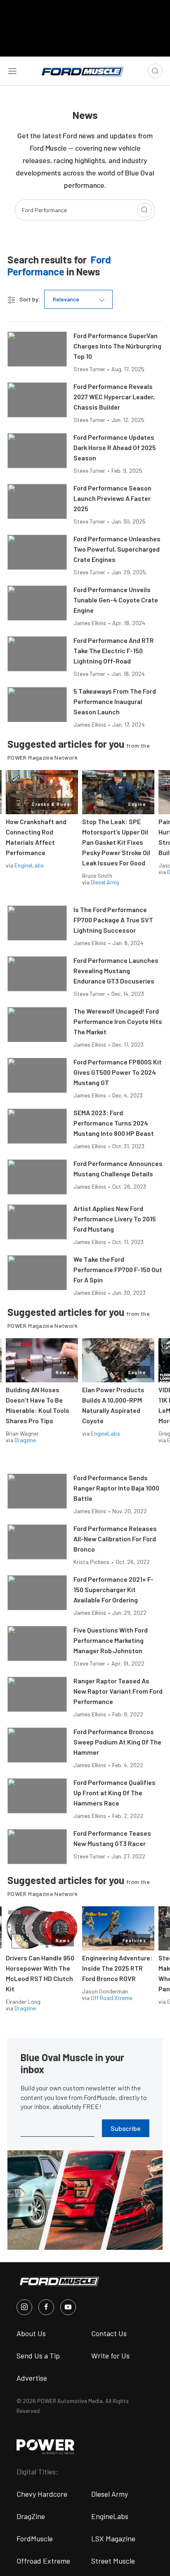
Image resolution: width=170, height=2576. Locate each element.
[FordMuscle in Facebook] (46, 2307)
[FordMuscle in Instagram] (24, 2307)
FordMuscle (35, 2538)
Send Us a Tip (38, 2356)
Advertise (32, 2378)
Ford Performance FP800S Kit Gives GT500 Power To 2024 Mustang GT (118, 1072)
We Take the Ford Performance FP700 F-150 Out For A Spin (118, 1269)
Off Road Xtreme (112, 1998)
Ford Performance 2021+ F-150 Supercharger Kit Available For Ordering (113, 1589)
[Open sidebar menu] (12, 71)
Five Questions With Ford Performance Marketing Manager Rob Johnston (111, 1640)
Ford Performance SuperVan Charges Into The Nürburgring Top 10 (117, 346)
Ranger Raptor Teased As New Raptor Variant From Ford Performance (118, 1691)
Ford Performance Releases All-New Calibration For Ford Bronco (115, 1539)
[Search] (144, 210)
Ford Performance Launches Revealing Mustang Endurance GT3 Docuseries (116, 970)
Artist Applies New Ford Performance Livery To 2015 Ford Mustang (115, 1219)
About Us (31, 2333)
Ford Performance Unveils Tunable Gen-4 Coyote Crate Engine (116, 600)
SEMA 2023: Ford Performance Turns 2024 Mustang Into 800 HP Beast (114, 1123)
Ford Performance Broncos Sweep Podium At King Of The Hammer (117, 1742)
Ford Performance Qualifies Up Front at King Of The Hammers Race (115, 1793)
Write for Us (110, 2356)
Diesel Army (105, 882)
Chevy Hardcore (42, 2494)
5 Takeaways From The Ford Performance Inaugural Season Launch (115, 701)
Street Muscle (113, 2561)
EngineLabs (29, 865)
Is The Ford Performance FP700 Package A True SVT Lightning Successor (113, 920)
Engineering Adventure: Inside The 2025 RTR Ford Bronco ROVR (117, 1968)
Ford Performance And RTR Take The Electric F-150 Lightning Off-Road (114, 651)
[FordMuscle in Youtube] (68, 2307)
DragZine (31, 2516)
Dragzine (25, 1440)
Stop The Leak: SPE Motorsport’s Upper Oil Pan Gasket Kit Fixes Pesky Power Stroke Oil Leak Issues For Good (116, 842)
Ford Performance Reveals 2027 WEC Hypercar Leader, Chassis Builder (114, 397)
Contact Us (109, 2333)
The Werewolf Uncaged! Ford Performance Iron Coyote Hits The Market (118, 1021)
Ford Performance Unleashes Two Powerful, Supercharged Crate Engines (117, 549)
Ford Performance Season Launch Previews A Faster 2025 (112, 498)
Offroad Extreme (43, 2561)
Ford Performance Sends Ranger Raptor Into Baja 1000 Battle (116, 1488)
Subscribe (126, 2128)
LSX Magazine (113, 2538)
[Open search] (155, 71)
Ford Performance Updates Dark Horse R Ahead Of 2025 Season (115, 447)
